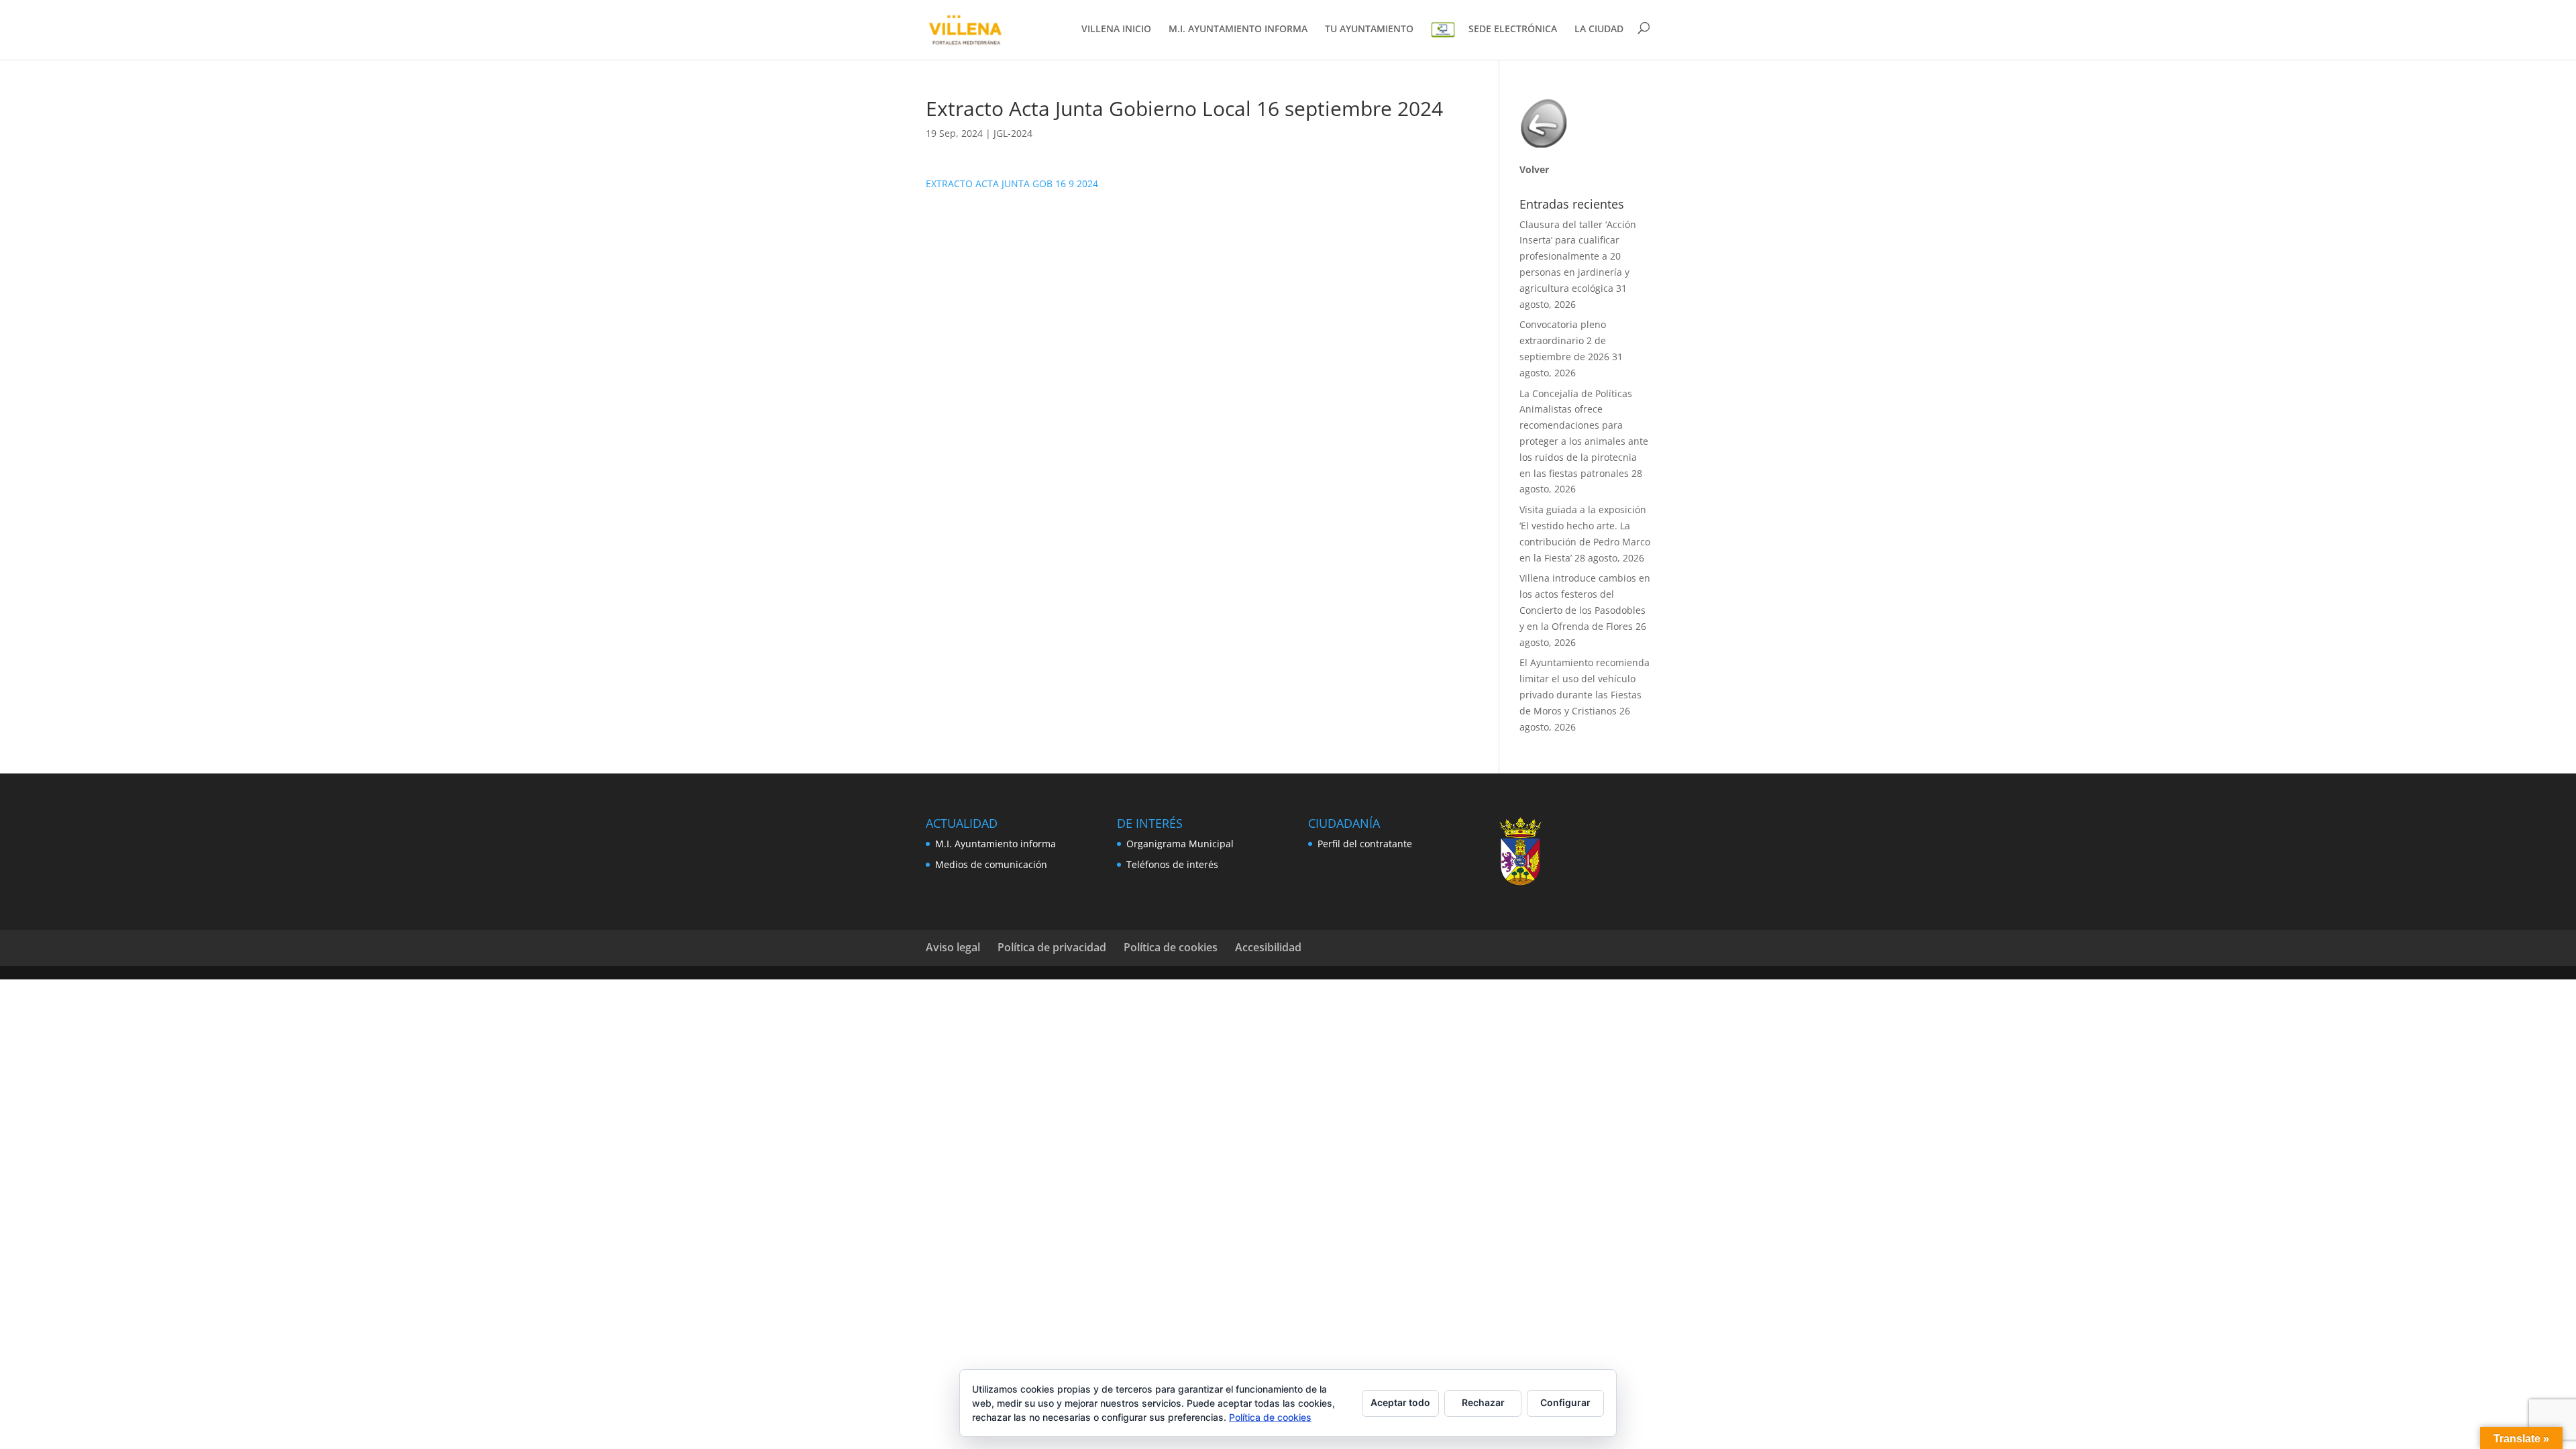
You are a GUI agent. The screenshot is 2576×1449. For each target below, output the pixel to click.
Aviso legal (953, 947)
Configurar (1565, 1402)
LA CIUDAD (1599, 30)
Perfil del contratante (1365, 844)
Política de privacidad (1052, 947)
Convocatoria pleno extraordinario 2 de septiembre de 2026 (1564, 340)
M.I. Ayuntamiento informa (996, 844)
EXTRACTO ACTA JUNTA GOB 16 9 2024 (1012, 183)
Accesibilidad (1268, 947)
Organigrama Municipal (1180, 844)
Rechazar (1483, 1402)
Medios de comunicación (991, 864)
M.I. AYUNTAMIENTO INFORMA (1238, 30)
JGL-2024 (1013, 133)
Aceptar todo (1400, 1402)
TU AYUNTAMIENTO (1369, 30)
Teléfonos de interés (1172, 864)
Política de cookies (1171, 947)
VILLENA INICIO (1116, 30)
